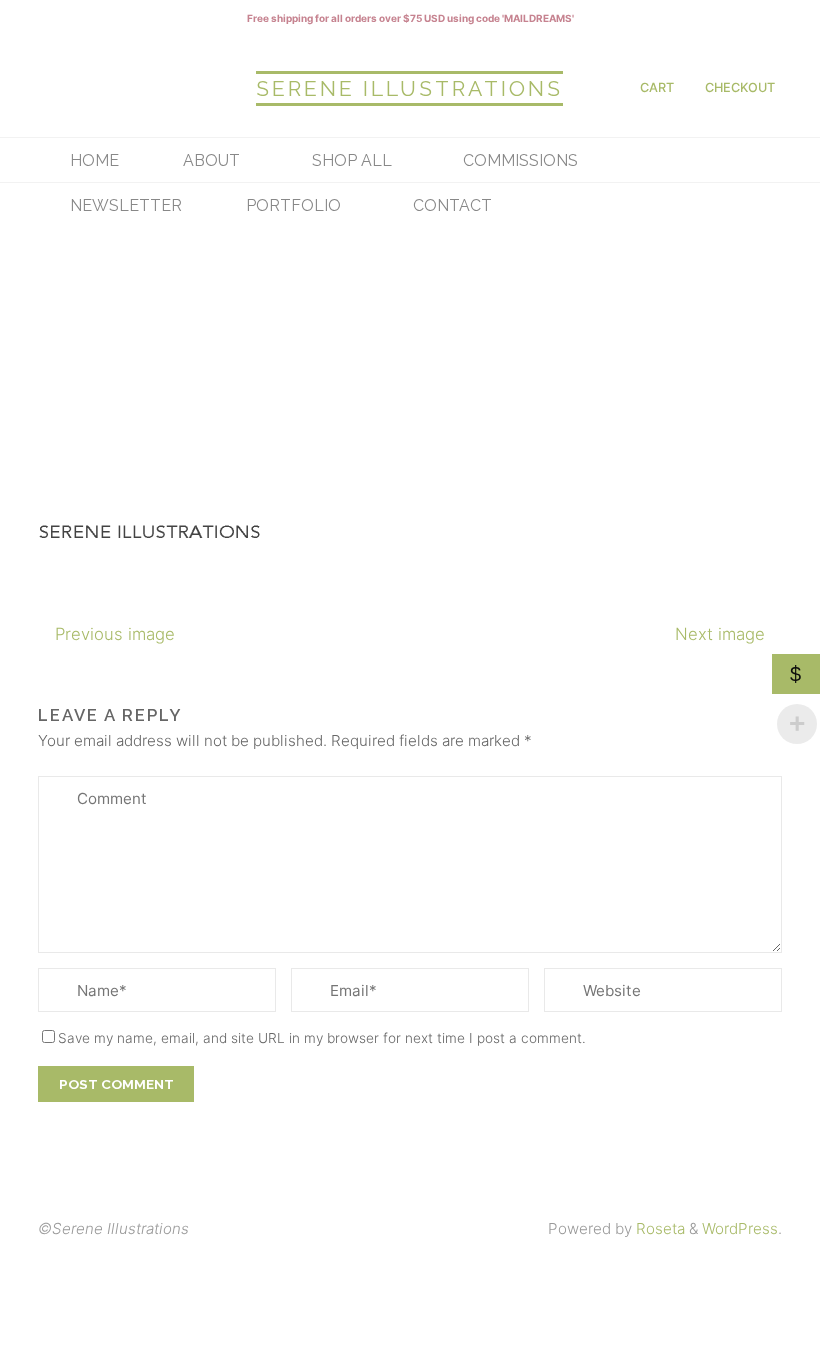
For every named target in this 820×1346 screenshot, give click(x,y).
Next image (720, 634)
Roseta (658, 1228)
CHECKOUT (740, 87)
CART (657, 87)
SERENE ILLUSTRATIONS (409, 88)
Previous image (115, 634)
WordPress (740, 1228)
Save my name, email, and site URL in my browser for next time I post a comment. (322, 1038)
